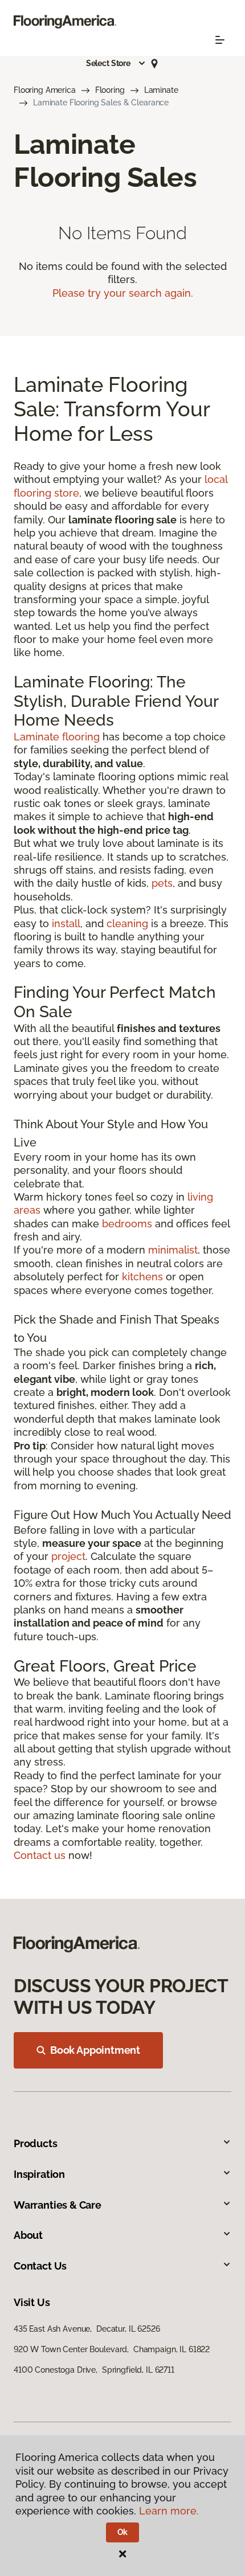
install (66, 923)
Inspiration (39, 2174)
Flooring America (45, 90)
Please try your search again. (123, 293)
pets (162, 883)
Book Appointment (95, 2050)
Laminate (161, 90)
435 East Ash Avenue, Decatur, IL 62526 (87, 2329)
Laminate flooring (57, 737)
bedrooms (127, 1224)
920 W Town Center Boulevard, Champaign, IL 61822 (112, 2349)
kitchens (142, 1277)
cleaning (127, 923)
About (28, 2235)
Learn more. (169, 2511)
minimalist (173, 1250)
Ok (123, 2532)
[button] (116, 63)
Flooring (110, 90)
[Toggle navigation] (220, 40)
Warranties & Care (58, 2205)
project (68, 1556)
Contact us (40, 1855)
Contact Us (40, 2266)
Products (36, 2143)
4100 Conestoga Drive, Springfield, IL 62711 (94, 2370)
